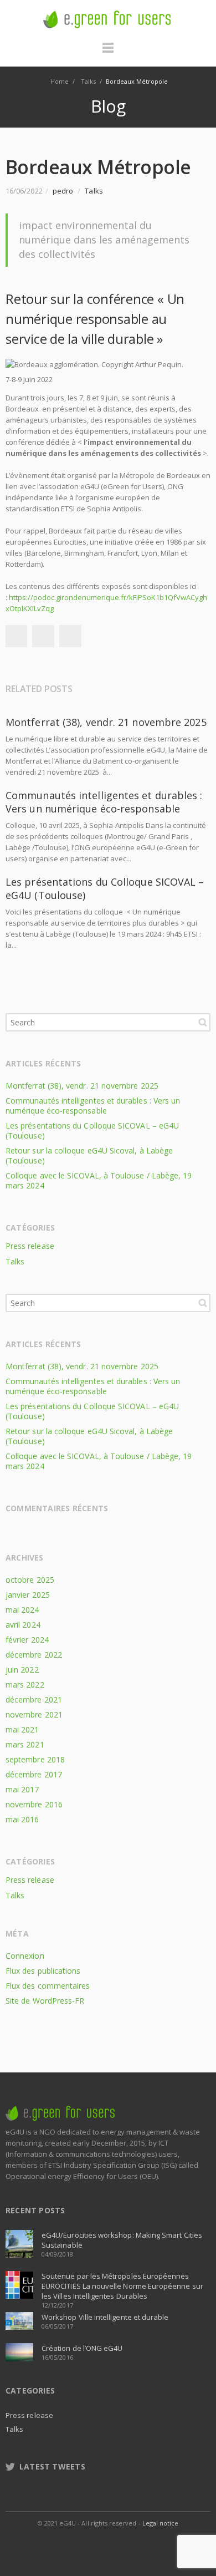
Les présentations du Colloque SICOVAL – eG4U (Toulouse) (92, 1131)
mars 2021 (25, 1744)
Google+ (70, 636)
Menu (108, 53)
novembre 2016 (34, 1804)
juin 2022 (22, 1670)
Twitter (43, 636)
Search (203, 1022)
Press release (30, 1246)
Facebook (16, 636)
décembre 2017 (34, 1774)
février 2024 (27, 1640)
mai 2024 (22, 1610)
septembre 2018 (35, 1759)
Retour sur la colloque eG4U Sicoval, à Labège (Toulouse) (89, 1155)
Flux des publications (43, 1971)
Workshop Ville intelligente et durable (105, 2317)
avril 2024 (23, 1625)
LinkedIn (121, 2545)
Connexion (25, 1956)
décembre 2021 (34, 1699)
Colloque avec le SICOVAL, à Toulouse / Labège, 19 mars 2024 (99, 1180)
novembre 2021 (34, 1714)
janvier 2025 (28, 1595)
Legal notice (161, 2523)
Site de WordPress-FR (45, 2001)
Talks (94, 191)
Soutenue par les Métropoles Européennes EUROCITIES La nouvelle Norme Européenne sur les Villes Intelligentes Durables (122, 2286)
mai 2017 (22, 1789)
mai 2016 (22, 1819)
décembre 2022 (34, 1655)
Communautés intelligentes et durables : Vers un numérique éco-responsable (104, 802)
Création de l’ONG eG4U (82, 2348)
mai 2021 (22, 1729)
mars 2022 (25, 1685)
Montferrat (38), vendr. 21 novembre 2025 (106, 722)
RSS (146, 2545)
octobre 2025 (30, 1580)
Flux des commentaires (48, 1986)
